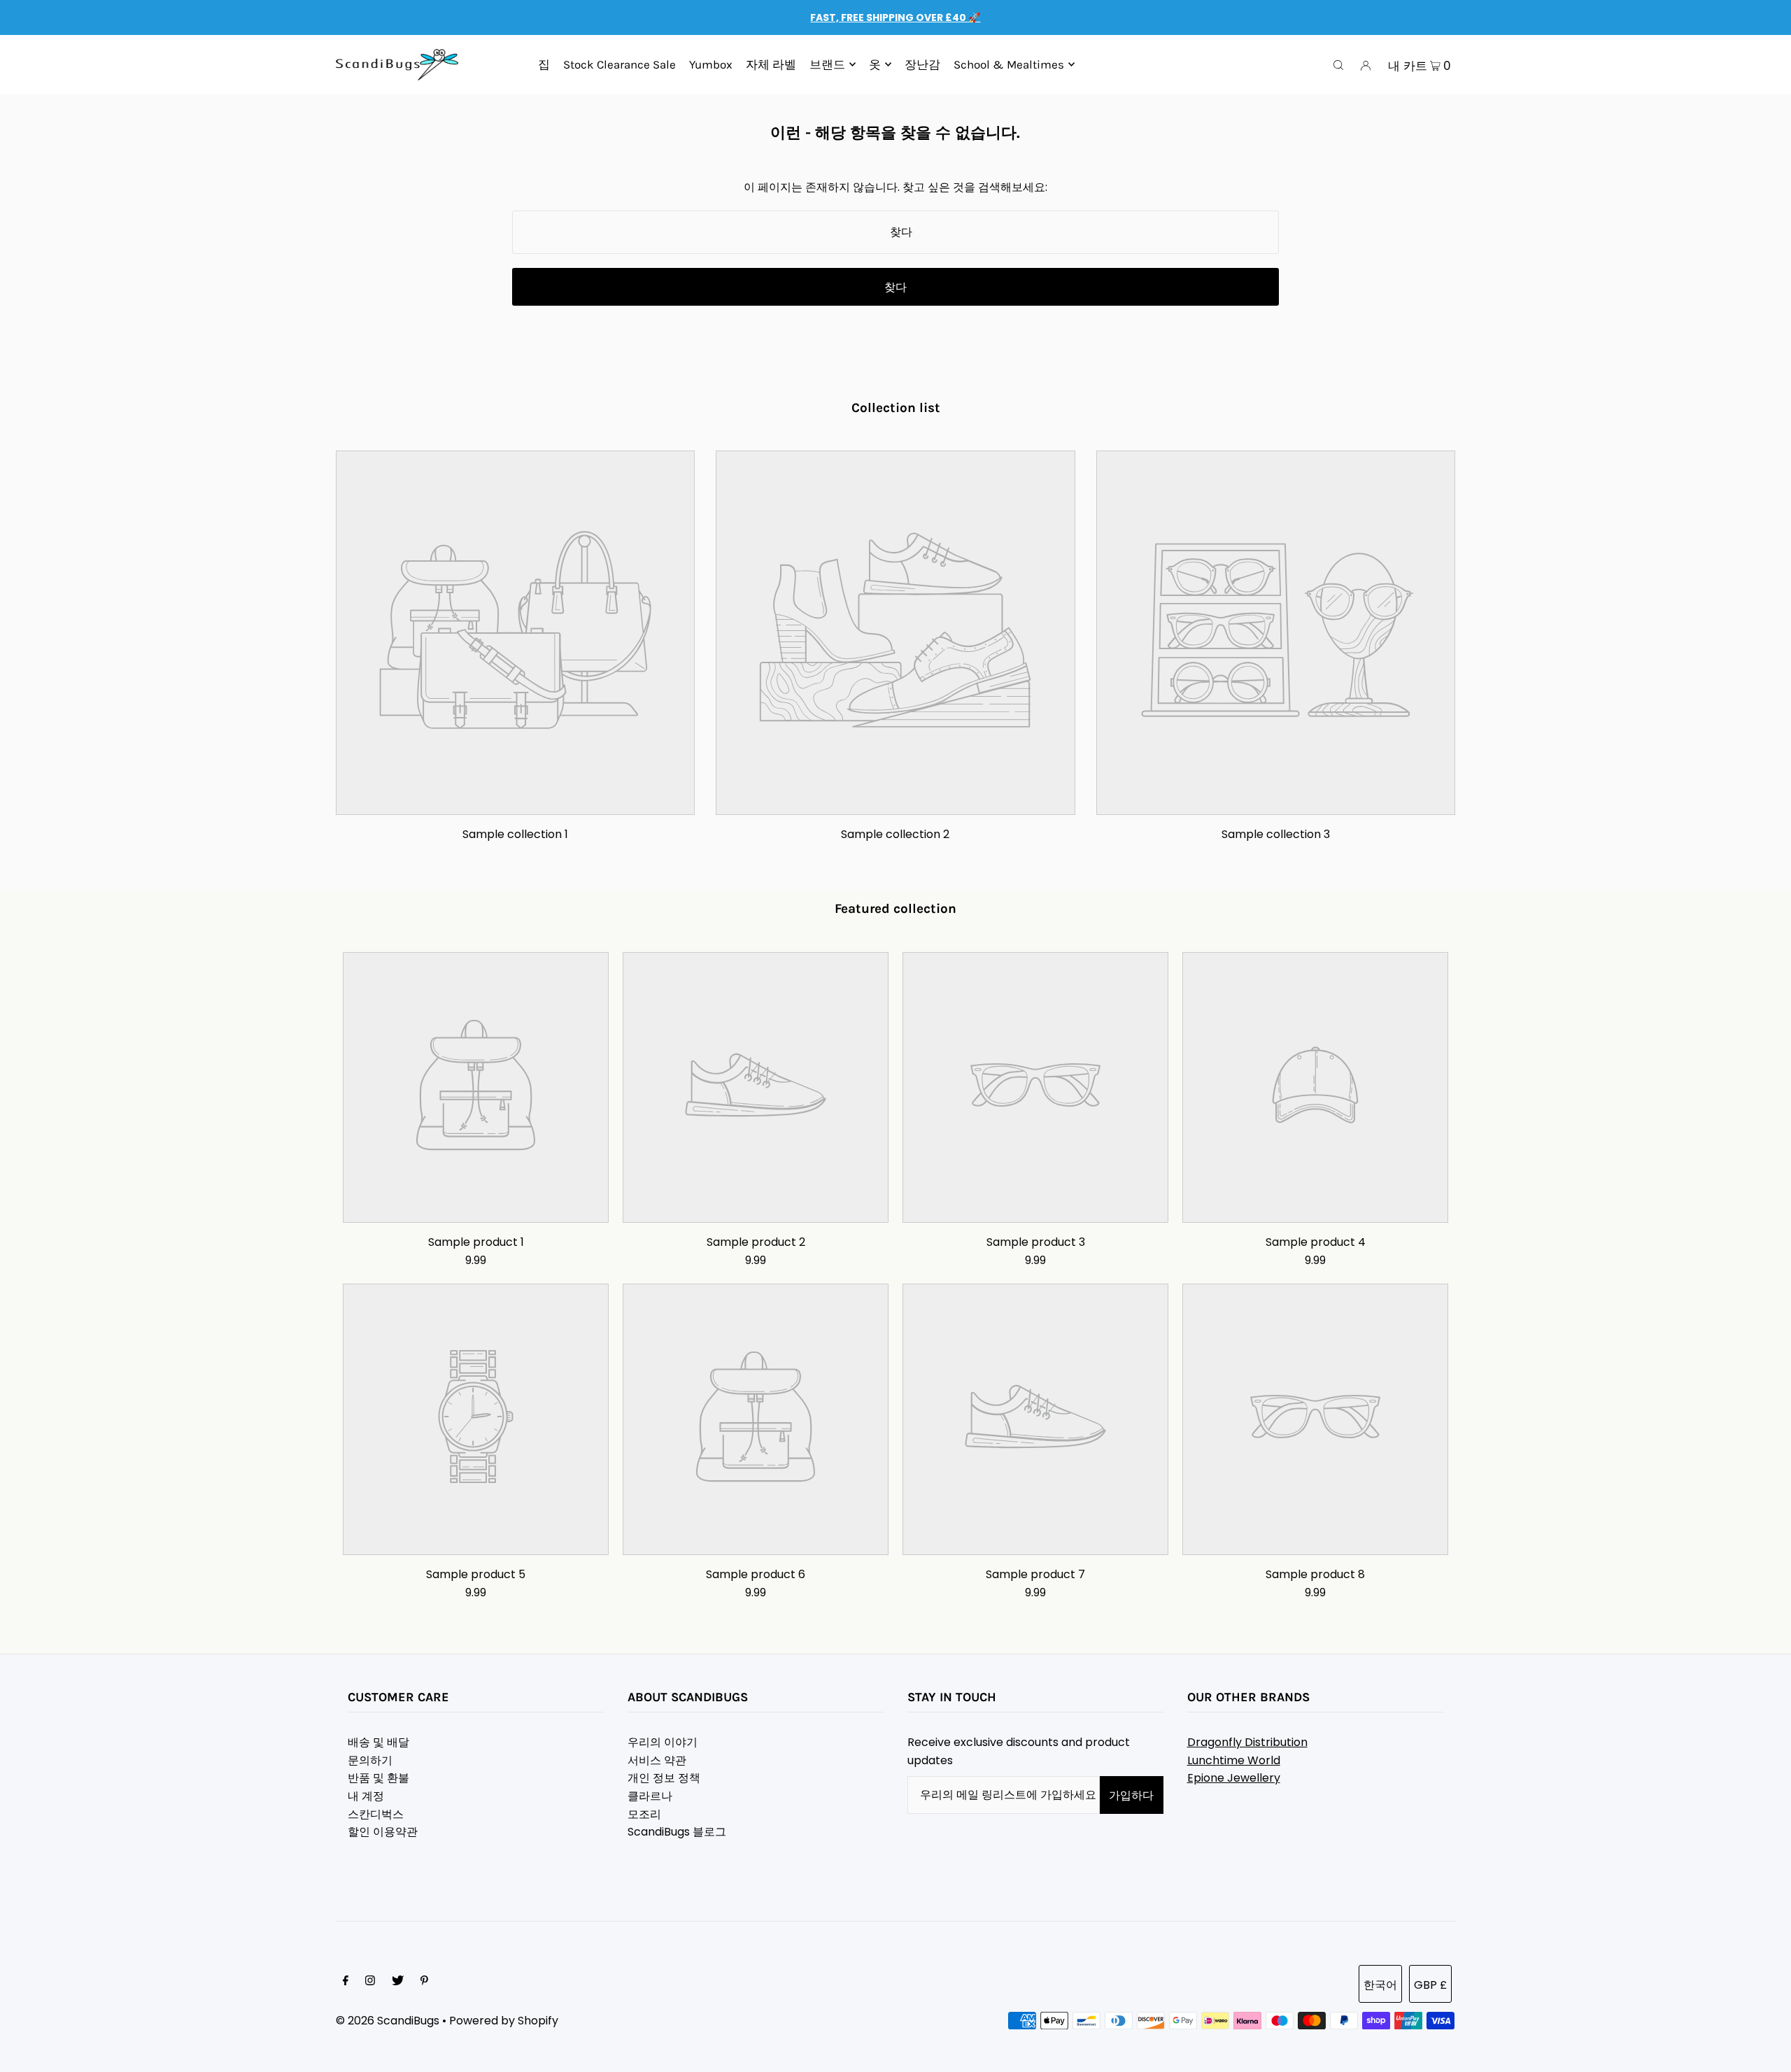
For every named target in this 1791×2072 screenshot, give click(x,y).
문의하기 (370, 1760)
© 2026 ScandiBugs (388, 2021)
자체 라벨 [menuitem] (771, 64)
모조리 (644, 1814)
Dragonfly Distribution (1247, 1742)
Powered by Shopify (504, 2021)
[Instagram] (370, 1982)
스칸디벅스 (376, 1814)
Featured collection (895, 909)
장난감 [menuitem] (922, 64)
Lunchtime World (1234, 1760)
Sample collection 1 (515, 834)
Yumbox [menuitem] (711, 64)
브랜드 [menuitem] (827, 64)
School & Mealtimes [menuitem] (1009, 64)
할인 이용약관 (383, 1832)
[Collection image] (515, 803)
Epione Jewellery (1234, 1778)
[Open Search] (1338, 65)
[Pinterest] (424, 1982)
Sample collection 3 (1276, 834)
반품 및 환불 (378, 1778)
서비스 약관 (657, 1760)
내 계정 (366, 1796)
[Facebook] (346, 1982)
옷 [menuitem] (875, 64)
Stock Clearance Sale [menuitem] (620, 64)
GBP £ (1430, 1985)
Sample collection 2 (895, 834)
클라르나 (650, 1796)
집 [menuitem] (544, 64)
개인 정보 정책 (664, 1778)
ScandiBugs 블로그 (677, 1832)
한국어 (1380, 1985)
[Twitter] (398, 1982)
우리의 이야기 (663, 1742)
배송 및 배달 (378, 1742)
